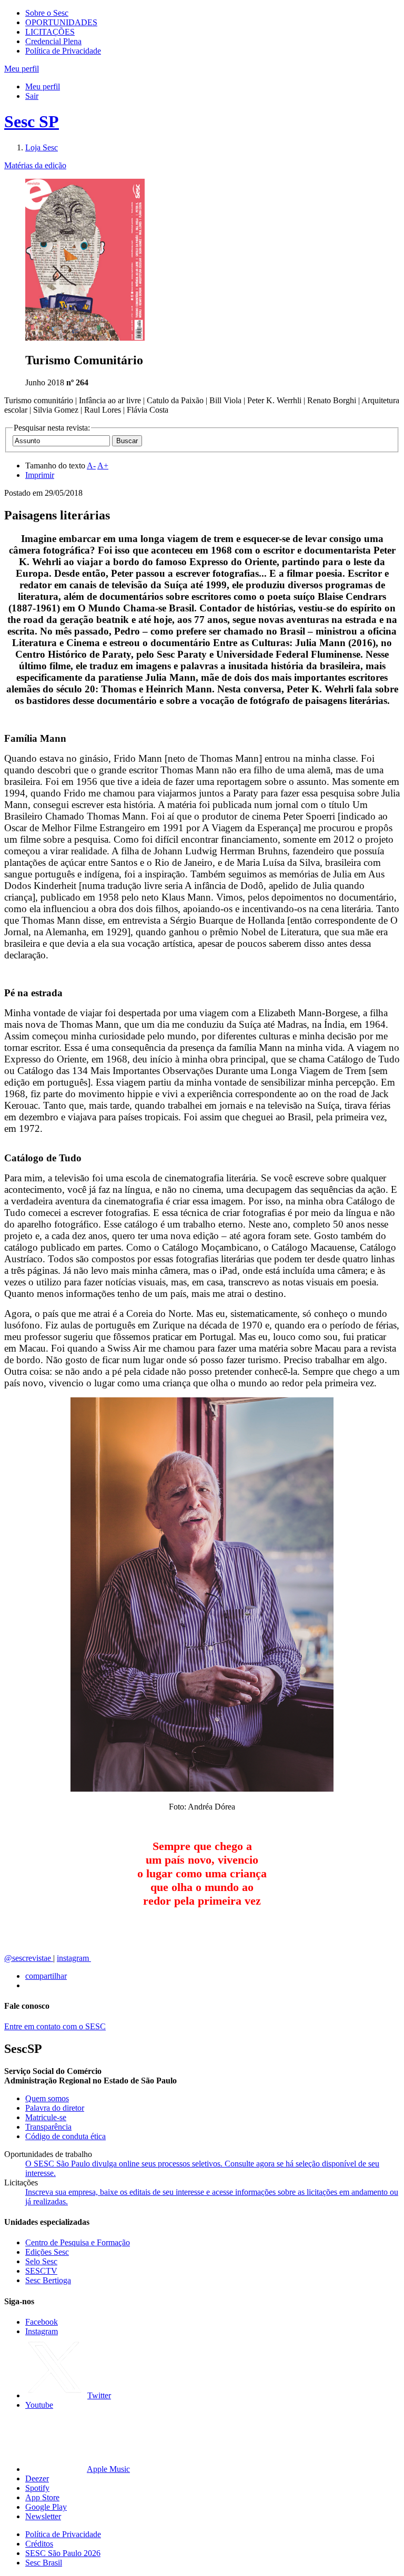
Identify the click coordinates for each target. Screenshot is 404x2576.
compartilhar (46, 1976)
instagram (74, 1958)
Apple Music (108, 2469)
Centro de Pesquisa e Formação (78, 2242)
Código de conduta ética (65, 2136)
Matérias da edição (35, 165)
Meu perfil (43, 86)
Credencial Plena (53, 41)
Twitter (99, 2395)
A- (91, 466)
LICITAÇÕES (50, 32)
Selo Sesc (41, 2261)
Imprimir (40, 475)
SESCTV (41, 2271)
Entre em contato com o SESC (55, 2026)
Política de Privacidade (63, 51)
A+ (103, 466)
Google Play (46, 2507)
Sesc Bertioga (48, 2280)
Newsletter (43, 2516)
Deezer (37, 2478)
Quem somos (47, 2098)
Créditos (39, 2544)
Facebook (42, 2322)
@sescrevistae (29, 1958)
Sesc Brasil (44, 2563)
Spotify (37, 2488)
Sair (32, 96)
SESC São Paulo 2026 (63, 2553)
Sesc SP (32, 121)
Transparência (48, 2127)
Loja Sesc (42, 147)
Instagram (42, 2331)
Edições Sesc (47, 2252)
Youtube (39, 2405)
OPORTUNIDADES (61, 22)
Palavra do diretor (55, 2108)
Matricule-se (46, 2117)
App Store (42, 2497)
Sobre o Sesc (47, 13)
